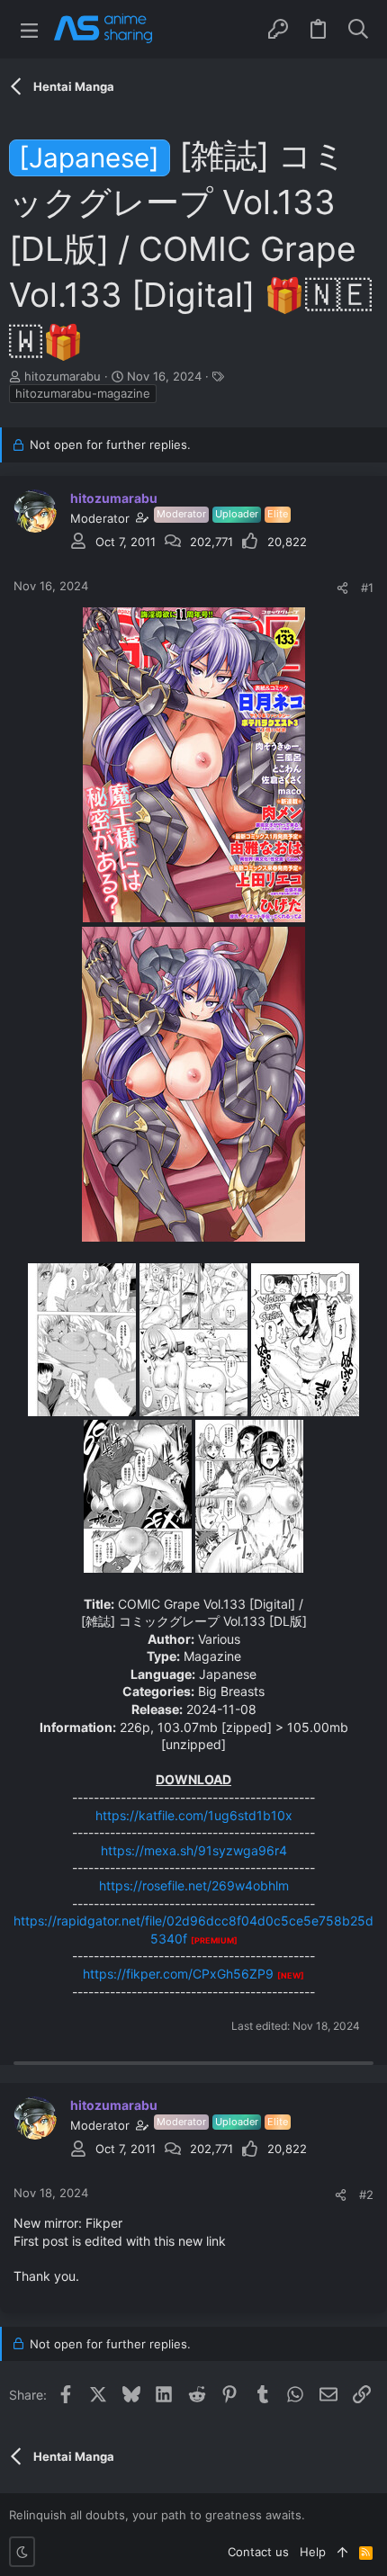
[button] (29, 29)
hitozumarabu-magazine (83, 393)
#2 (366, 2195)
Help (313, 2552)
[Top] (342, 2552)
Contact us (258, 2552)
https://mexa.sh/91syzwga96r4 (194, 1850)
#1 (367, 588)
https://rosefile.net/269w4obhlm (194, 1885)
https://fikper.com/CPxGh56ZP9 (178, 1974)
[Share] (342, 588)
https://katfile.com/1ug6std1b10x (194, 1815)
